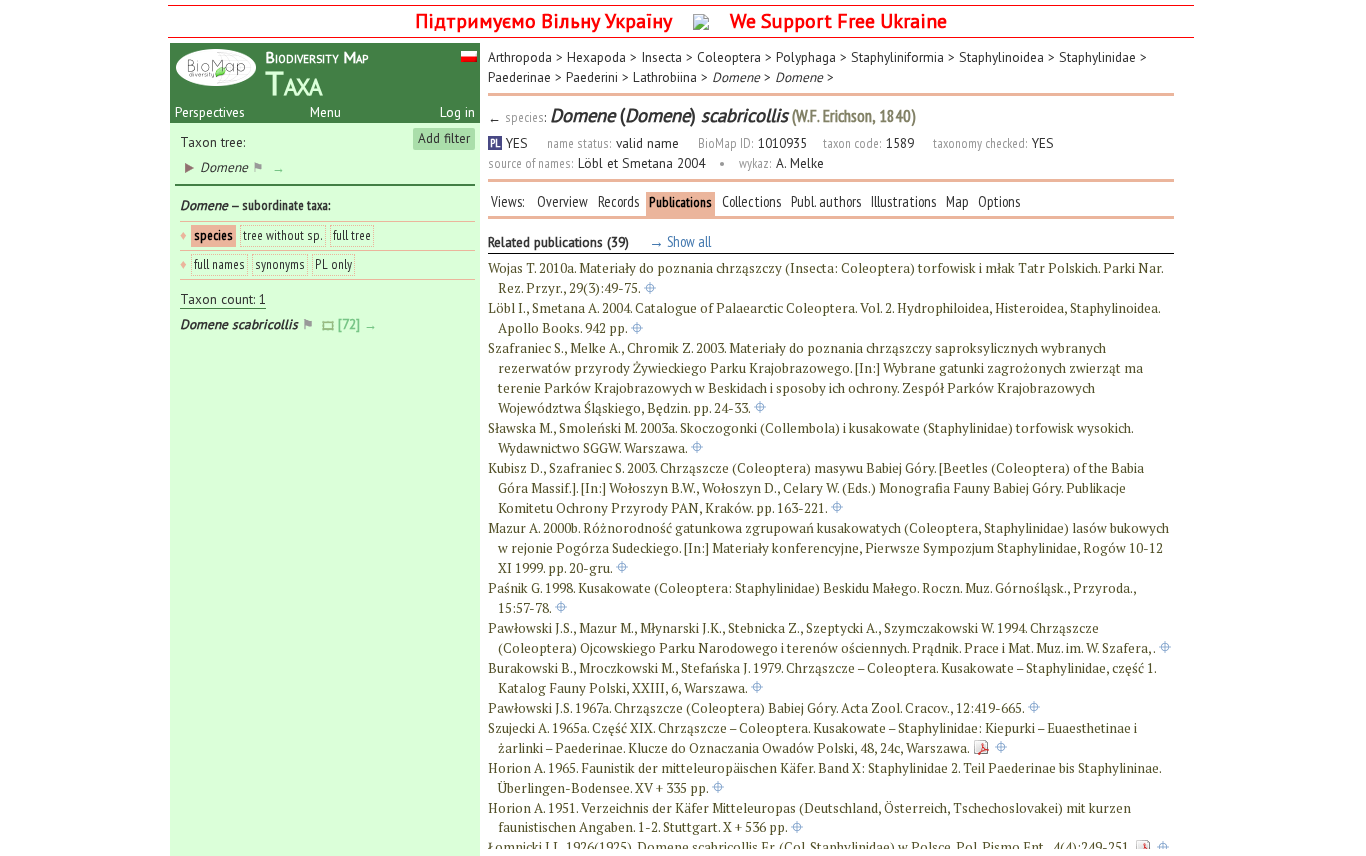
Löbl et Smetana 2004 (641, 163)
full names (219, 264)
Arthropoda (520, 57)
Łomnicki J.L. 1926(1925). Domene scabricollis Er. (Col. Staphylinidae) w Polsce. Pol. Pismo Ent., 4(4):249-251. (810, 847)
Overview (562, 201)
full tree (352, 235)
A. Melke (800, 163)
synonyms (280, 264)
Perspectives (210, 112)
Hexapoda (596, 57)
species (213, 235)
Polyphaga (806, 57)
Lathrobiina (665, 77)
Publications (680, 202)
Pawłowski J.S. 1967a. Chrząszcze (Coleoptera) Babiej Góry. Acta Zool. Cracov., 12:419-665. (756, 708)
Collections (751, 201)
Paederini (592, 77)
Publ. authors (826, 201)
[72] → (359, 324)
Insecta (661, 57)
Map (957, 201)
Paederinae (519, 77)
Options (999, 201)
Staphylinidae (1097, 57)
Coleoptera (729, 57)
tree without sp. (283, 235)
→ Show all (678, 241)
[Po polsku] (469, 55)
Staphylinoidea (1001, 57)
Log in (457, 112)
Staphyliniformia (897, 57)
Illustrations (903, 201)
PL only (333, 264)
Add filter (444, 138)
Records (618, 201)
